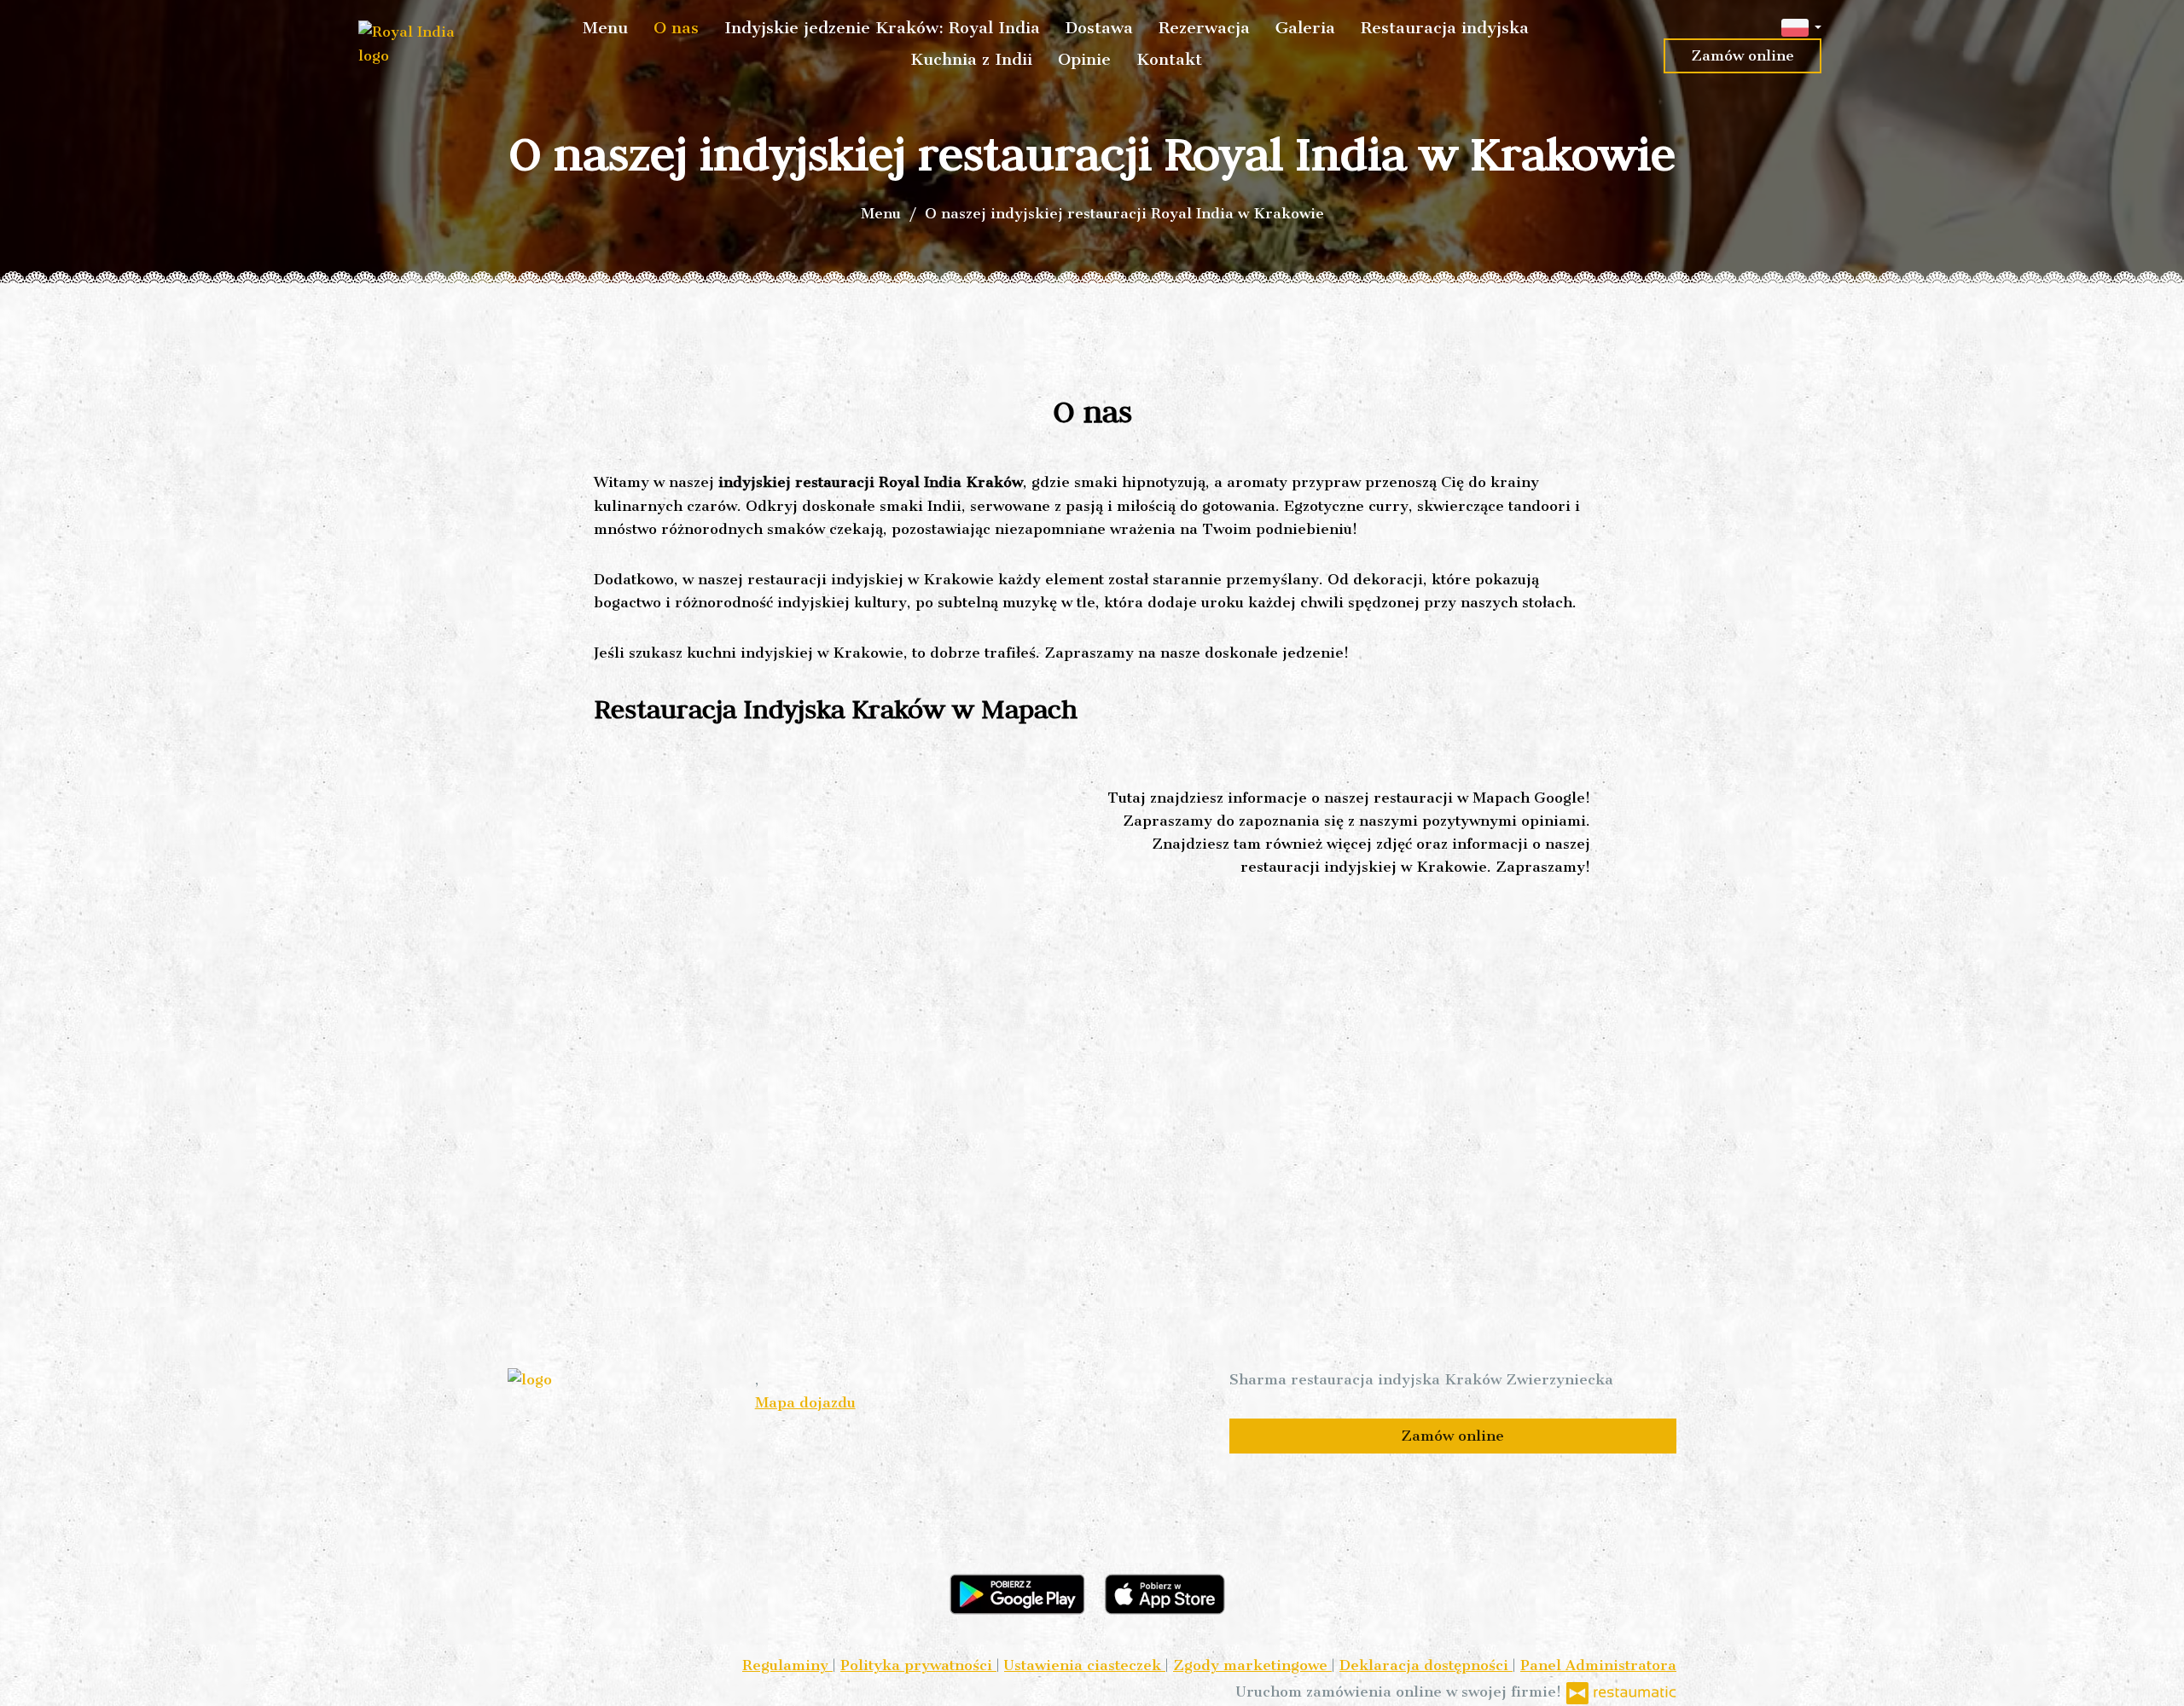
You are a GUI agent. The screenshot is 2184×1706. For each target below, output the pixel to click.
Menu (605, 28)
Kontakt (1169, 59)
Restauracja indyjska (1445, 28)
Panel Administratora (1598, 1665)
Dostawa (1099, 28)
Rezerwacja (1204, 28)
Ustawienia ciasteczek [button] (1085, 1665)
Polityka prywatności (918, 1665)
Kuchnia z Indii (971, 59)
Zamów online (1743, 55)
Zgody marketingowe (1252, 1665)
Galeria (1305, 28)
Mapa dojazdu (805, 1402)
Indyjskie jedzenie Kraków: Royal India (882, 28)
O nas (676, 28)
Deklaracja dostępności (1426, 1665)
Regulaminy (787, 1665)
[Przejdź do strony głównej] (415, 44)
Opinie (1084, 59)
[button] (1801, 26)
